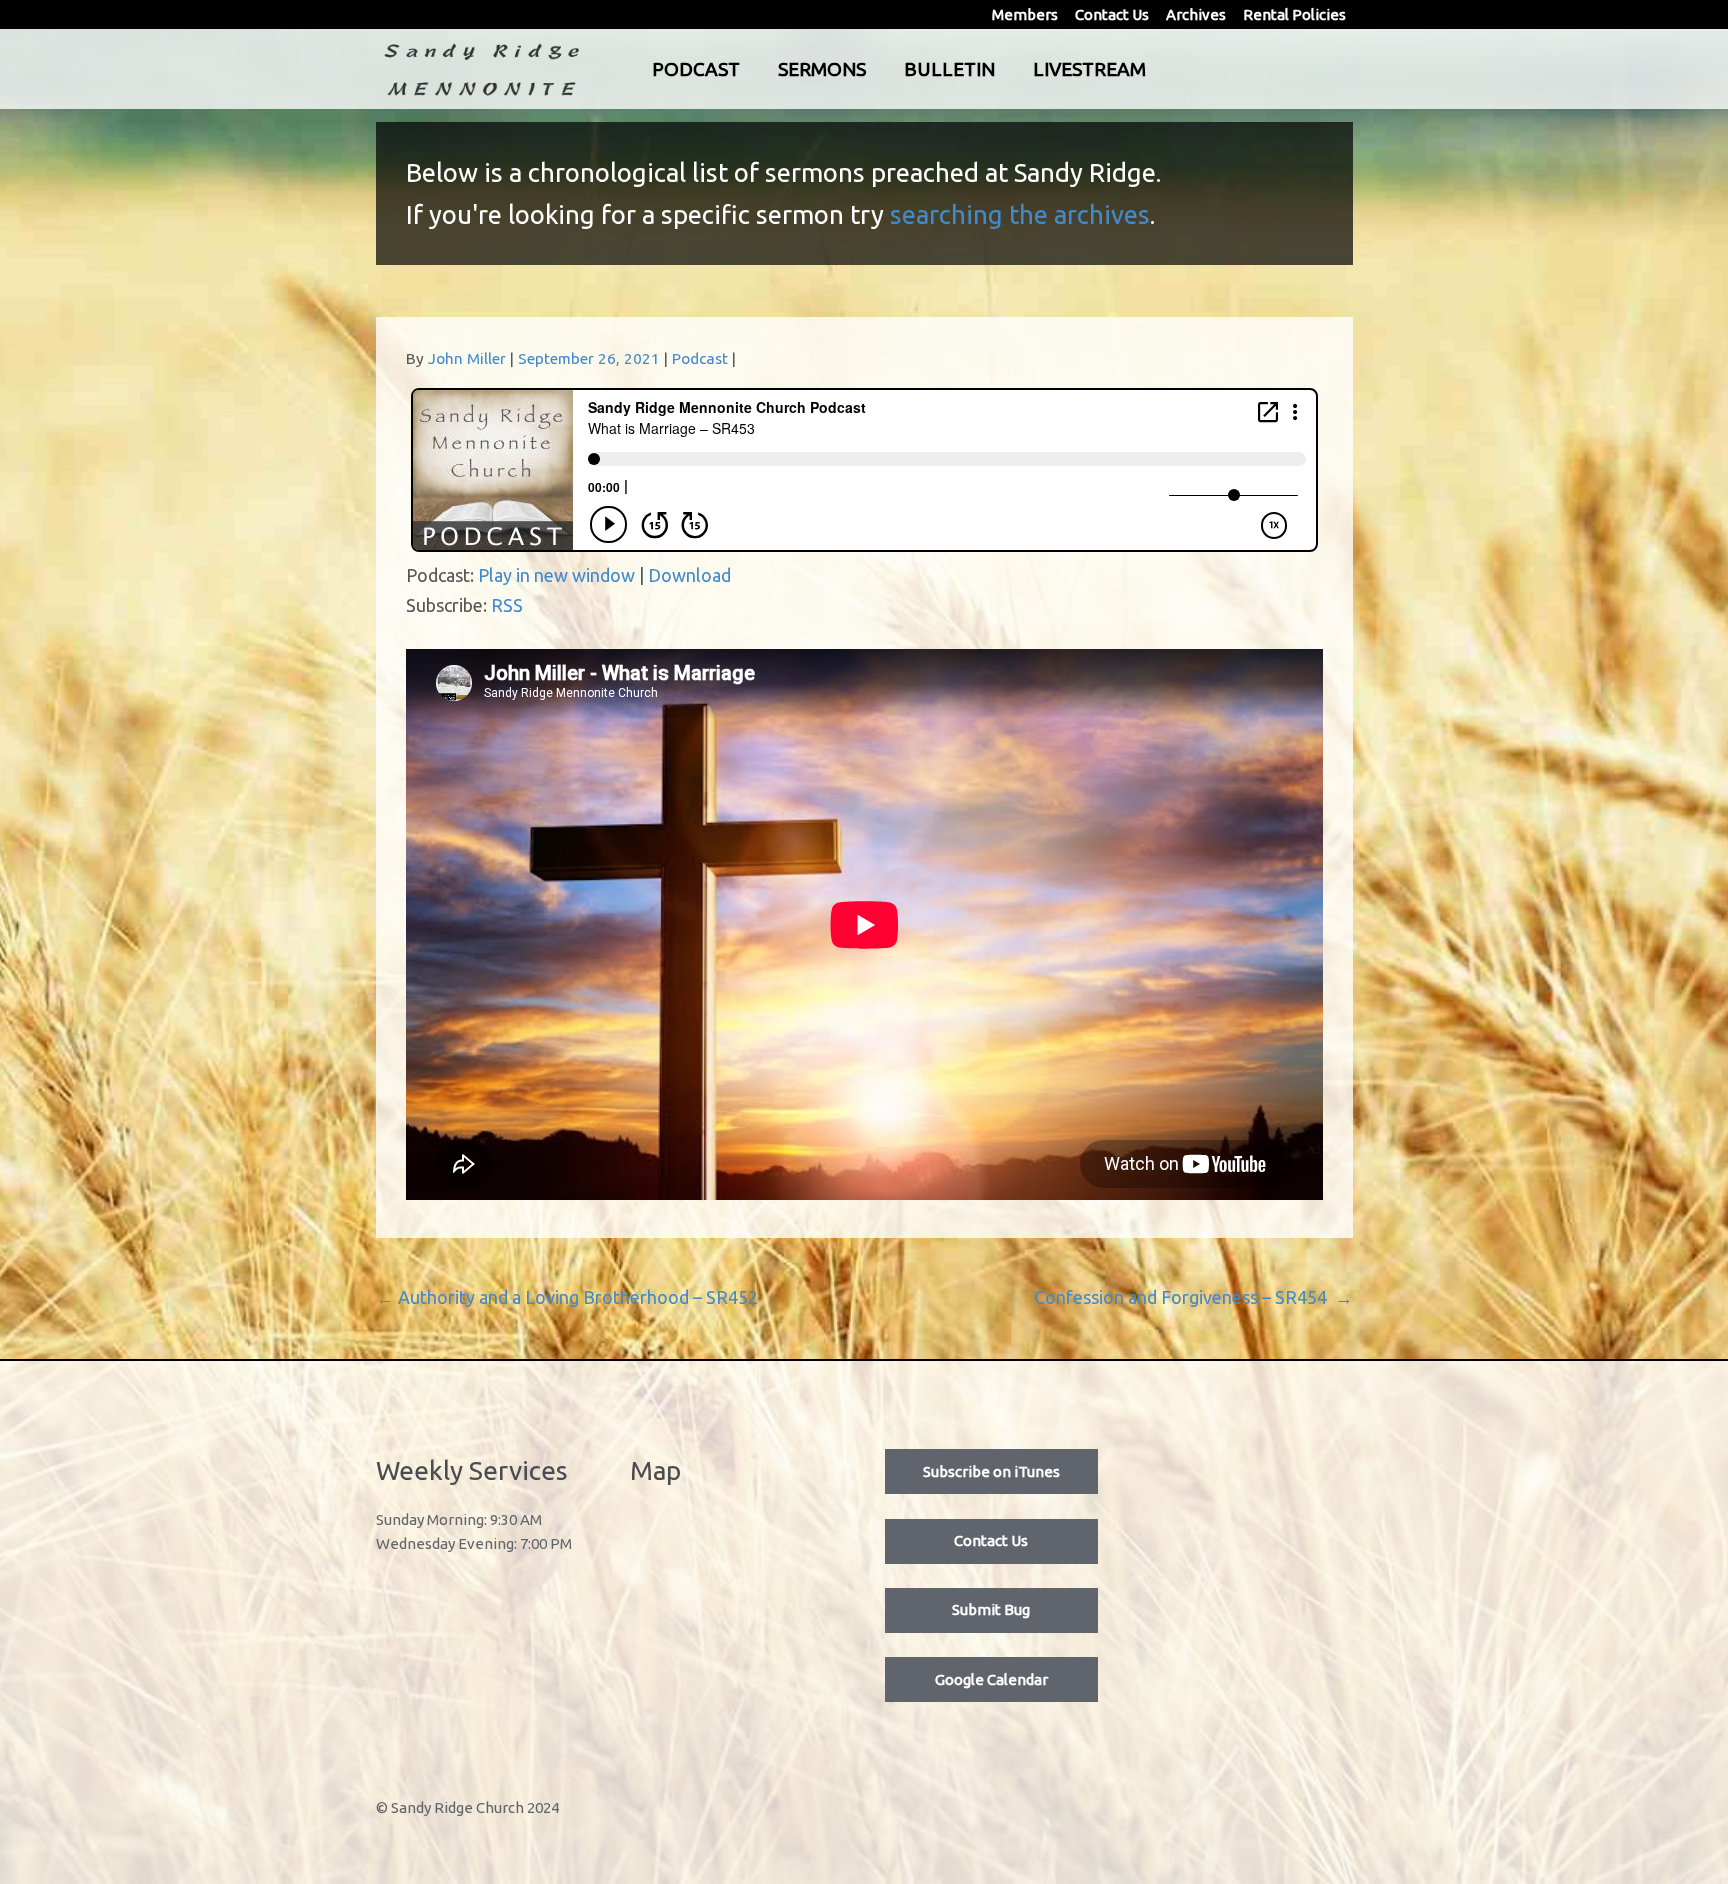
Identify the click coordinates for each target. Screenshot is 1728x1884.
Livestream (1089, 69)
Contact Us (1112, 14)
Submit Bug (991, 1609)
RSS (507, 605)
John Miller (467, 358)
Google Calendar (991, 1679)
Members (1025, 14)
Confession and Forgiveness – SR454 (1193, 1297)
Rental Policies (1294, 14)
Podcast (696, 69)
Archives (1196, 14)
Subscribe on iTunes (991, 1471)
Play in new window (556, 575)
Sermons (822, 69)
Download (689, 575)
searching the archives (1020, 214)
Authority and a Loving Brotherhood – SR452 (567, 1297)
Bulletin (949, 69)
